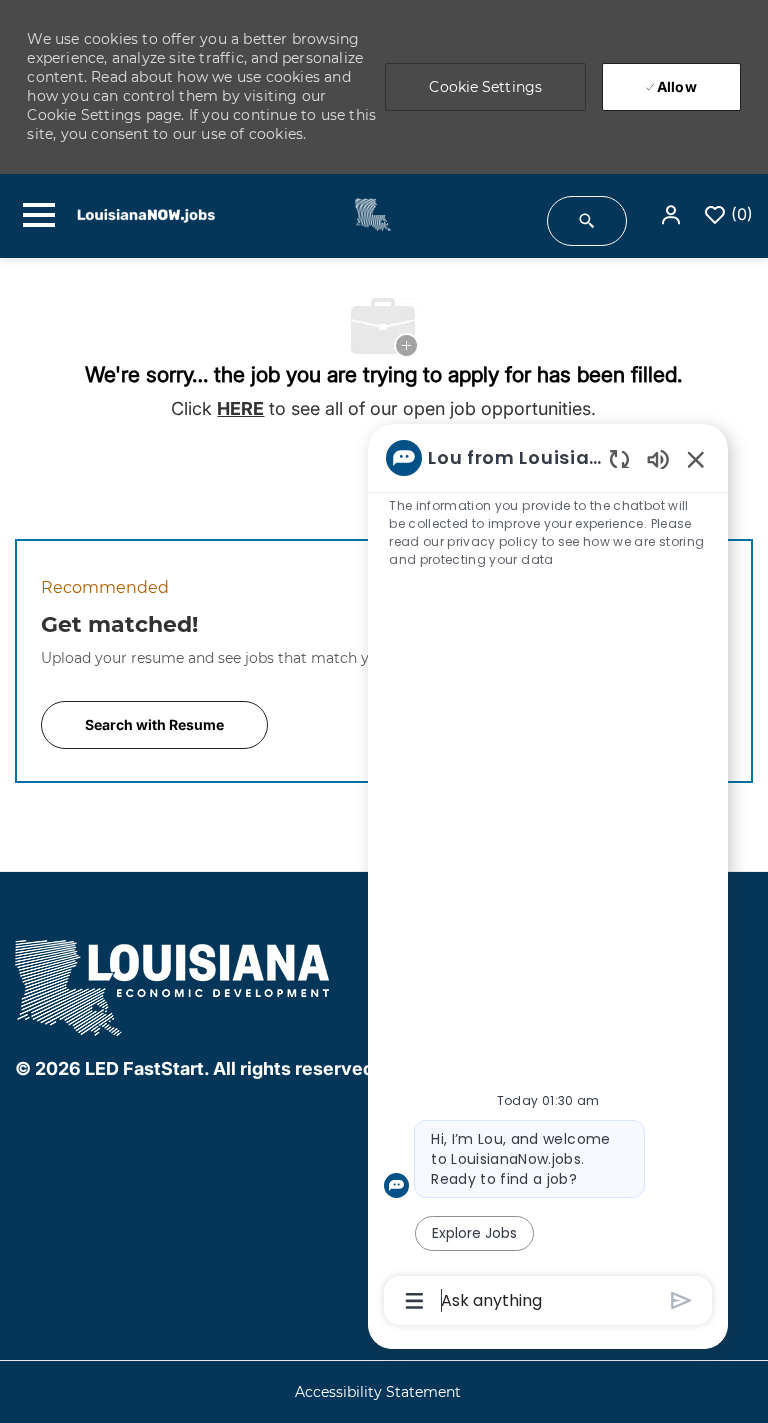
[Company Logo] (361, 214)
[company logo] (174, 984)
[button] (673, 215)
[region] (548, 877)
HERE (240, 408)
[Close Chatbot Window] (696, 459)
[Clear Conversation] (619, 458)
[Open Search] (587, 221)
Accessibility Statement (378, 1392)
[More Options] (414, 1301)
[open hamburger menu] (39, 215)
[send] (681, 1300)
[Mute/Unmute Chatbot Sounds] (658, 458)
